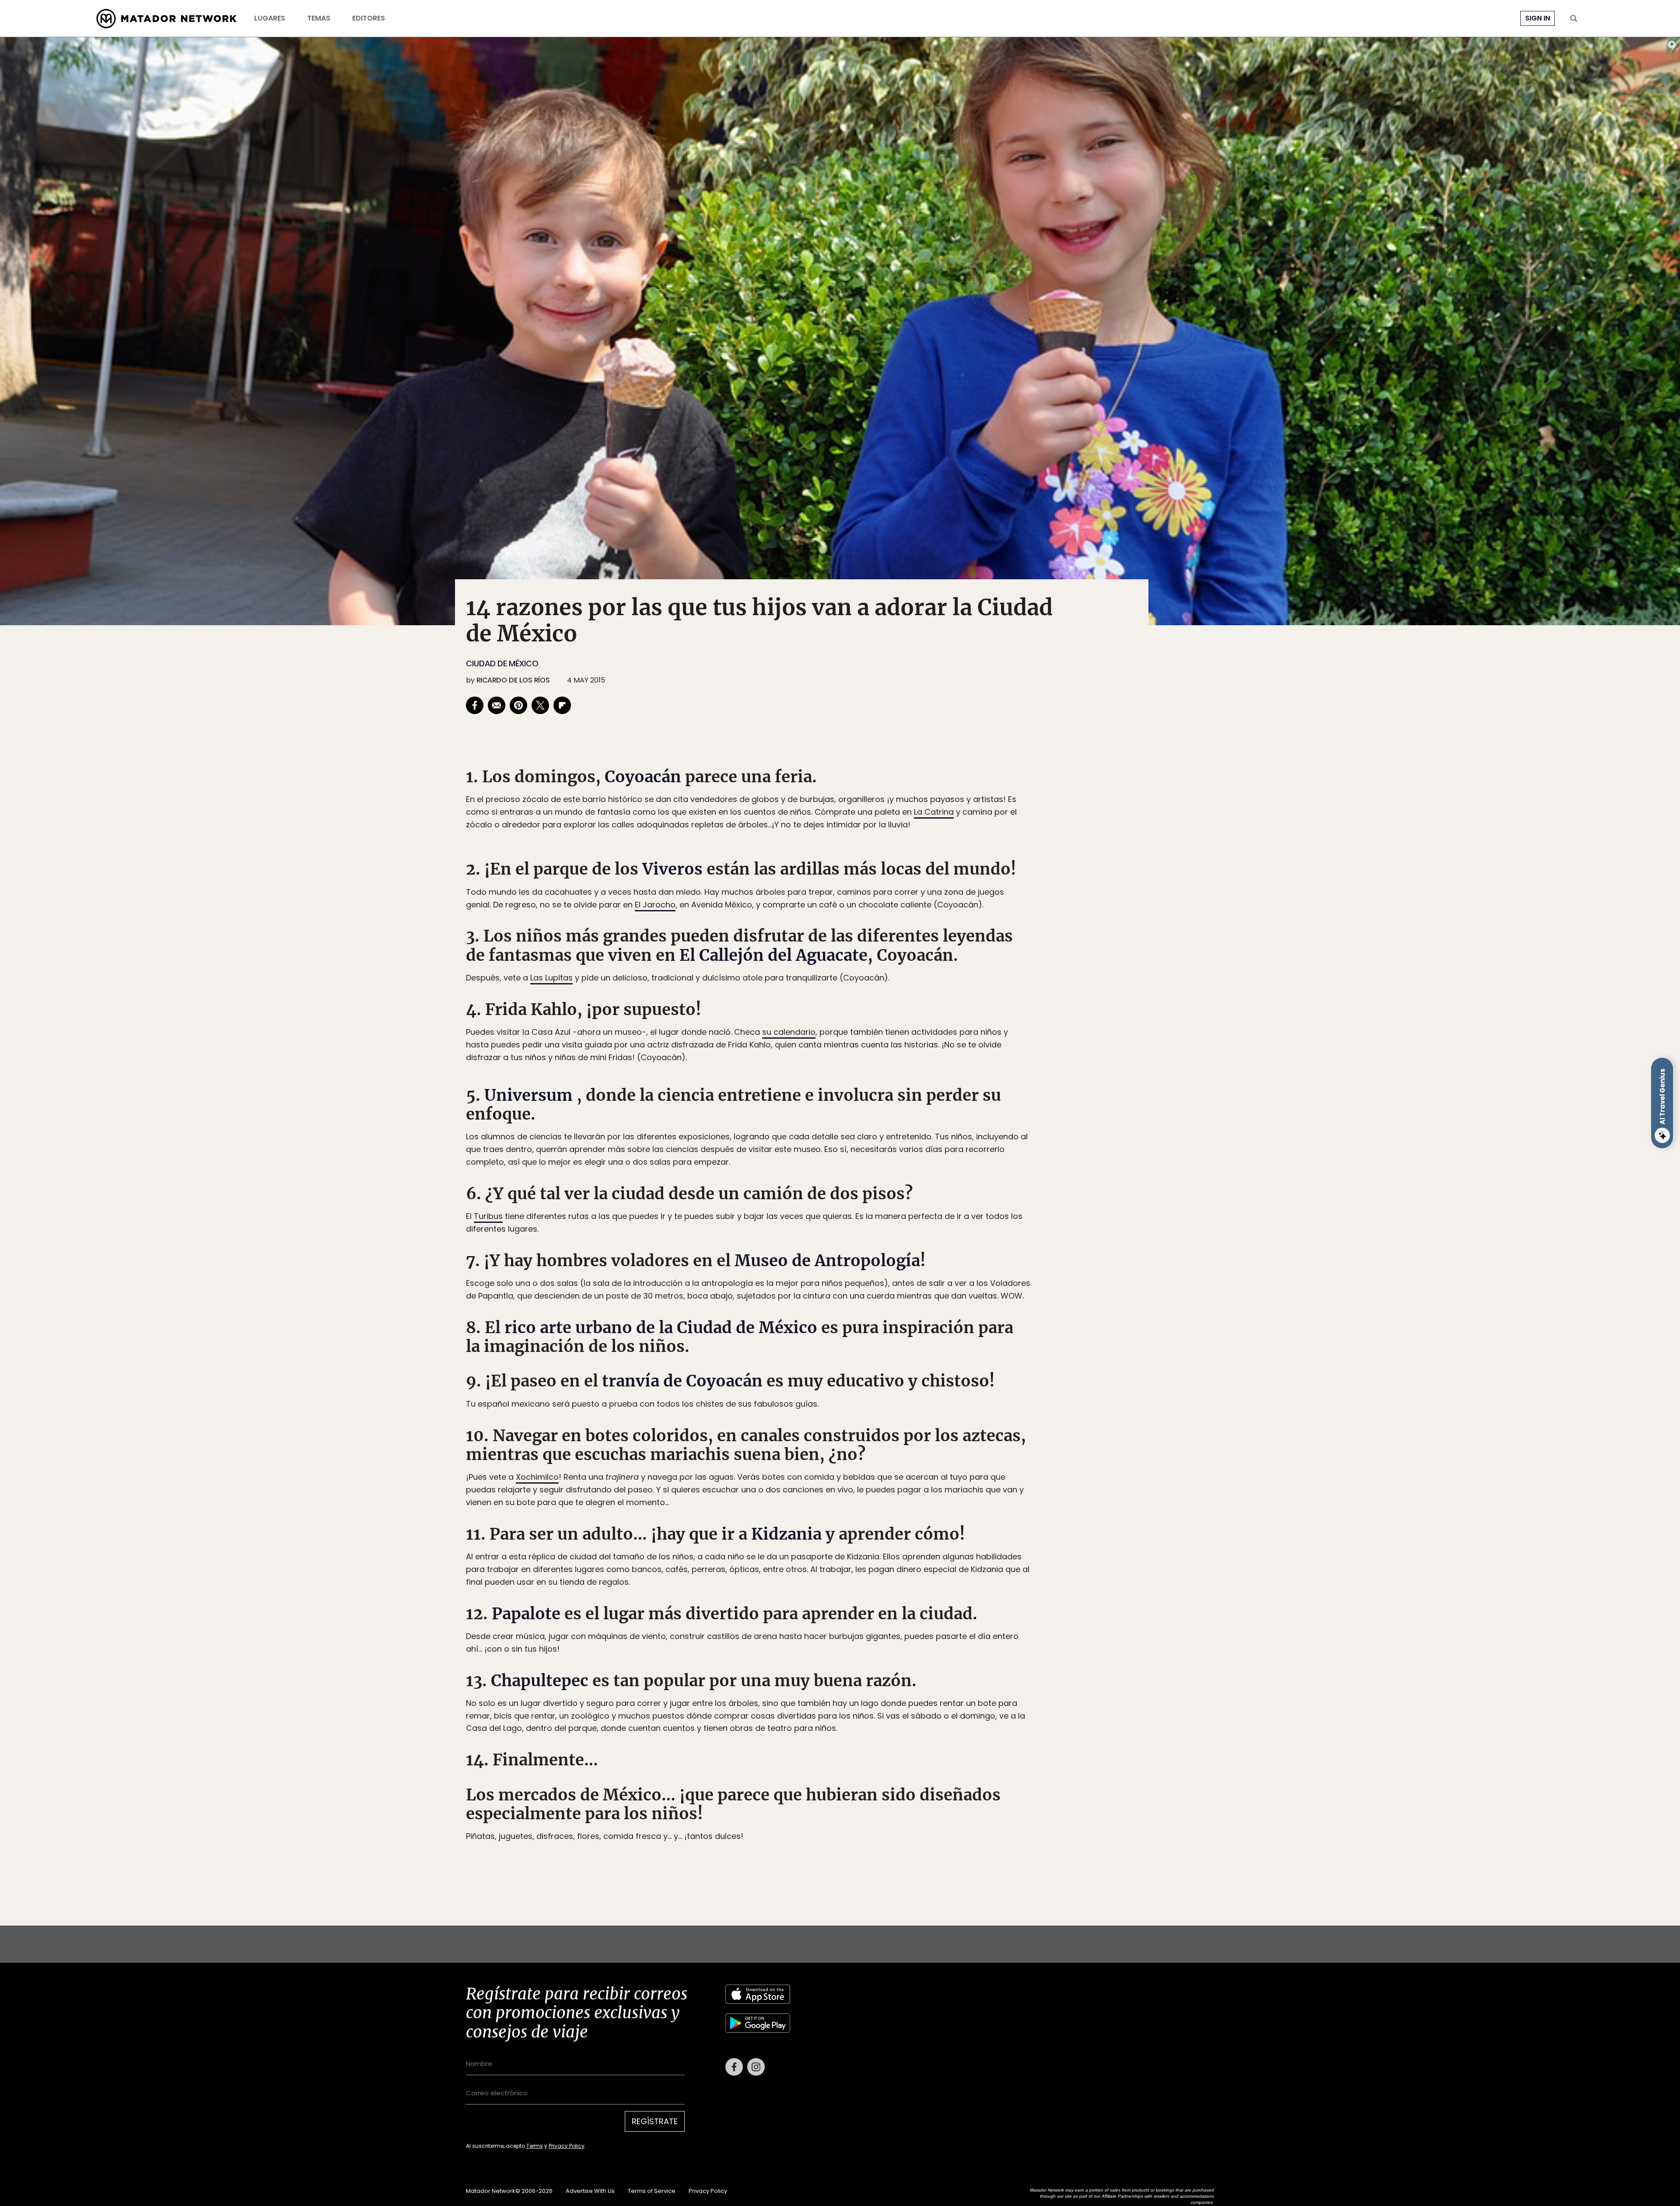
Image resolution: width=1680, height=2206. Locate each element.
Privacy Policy (881, 1162)
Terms (849, 1162)
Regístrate (921, 1140)
